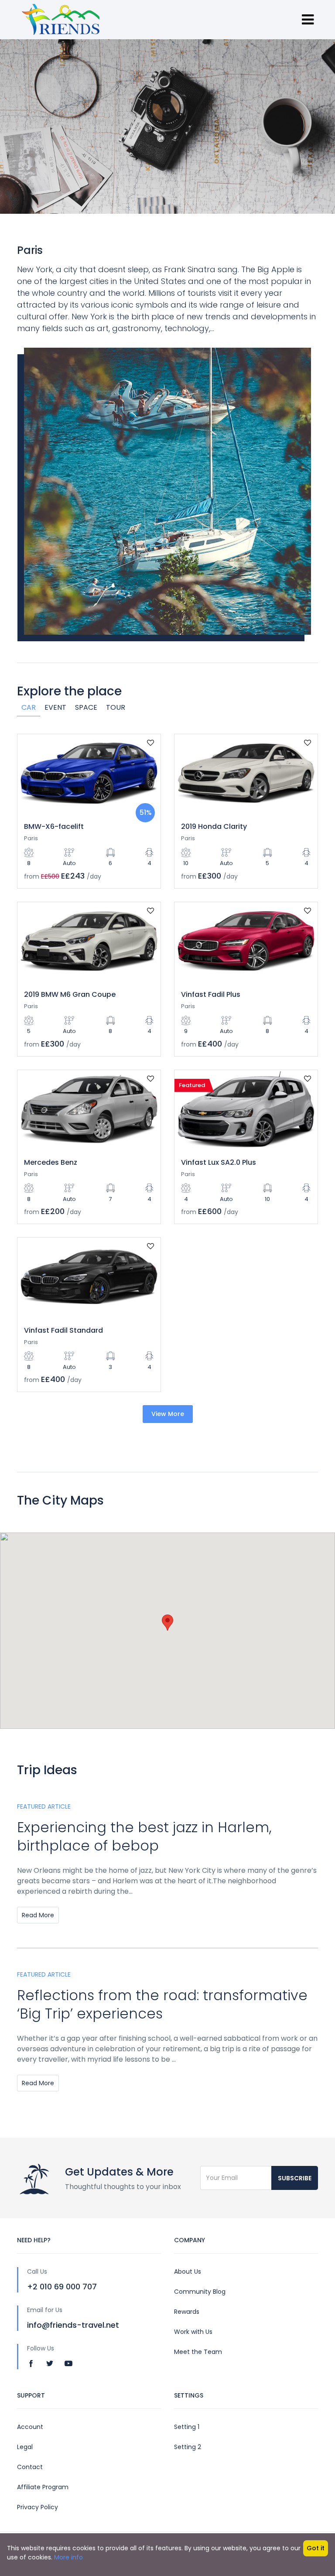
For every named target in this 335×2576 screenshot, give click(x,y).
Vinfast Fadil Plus (211, 994)
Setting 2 (188, 2447)
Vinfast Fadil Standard (63, 1330)
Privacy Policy (38, 2507)
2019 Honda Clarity (214, 826)
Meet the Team (198, 2352)
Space (86, 707)
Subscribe (295, 2178)
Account (30, 2427)
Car (29, 707)
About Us (188, 2272)
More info (68, 2557)
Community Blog (200, 2292)
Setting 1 (187, 2427)
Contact (30, 2467)
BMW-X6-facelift (54, 826)
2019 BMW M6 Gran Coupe (70, 994)
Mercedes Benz (51, 1162)
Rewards (187, 2312)
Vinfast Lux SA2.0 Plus (219, 1162)
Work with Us (193, 2332)
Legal (25, 2447)
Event (55, 707)
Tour (116, 707)
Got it (316, 2548)
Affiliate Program (43, 2487)
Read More (38, 1915)
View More (168, 1414)
